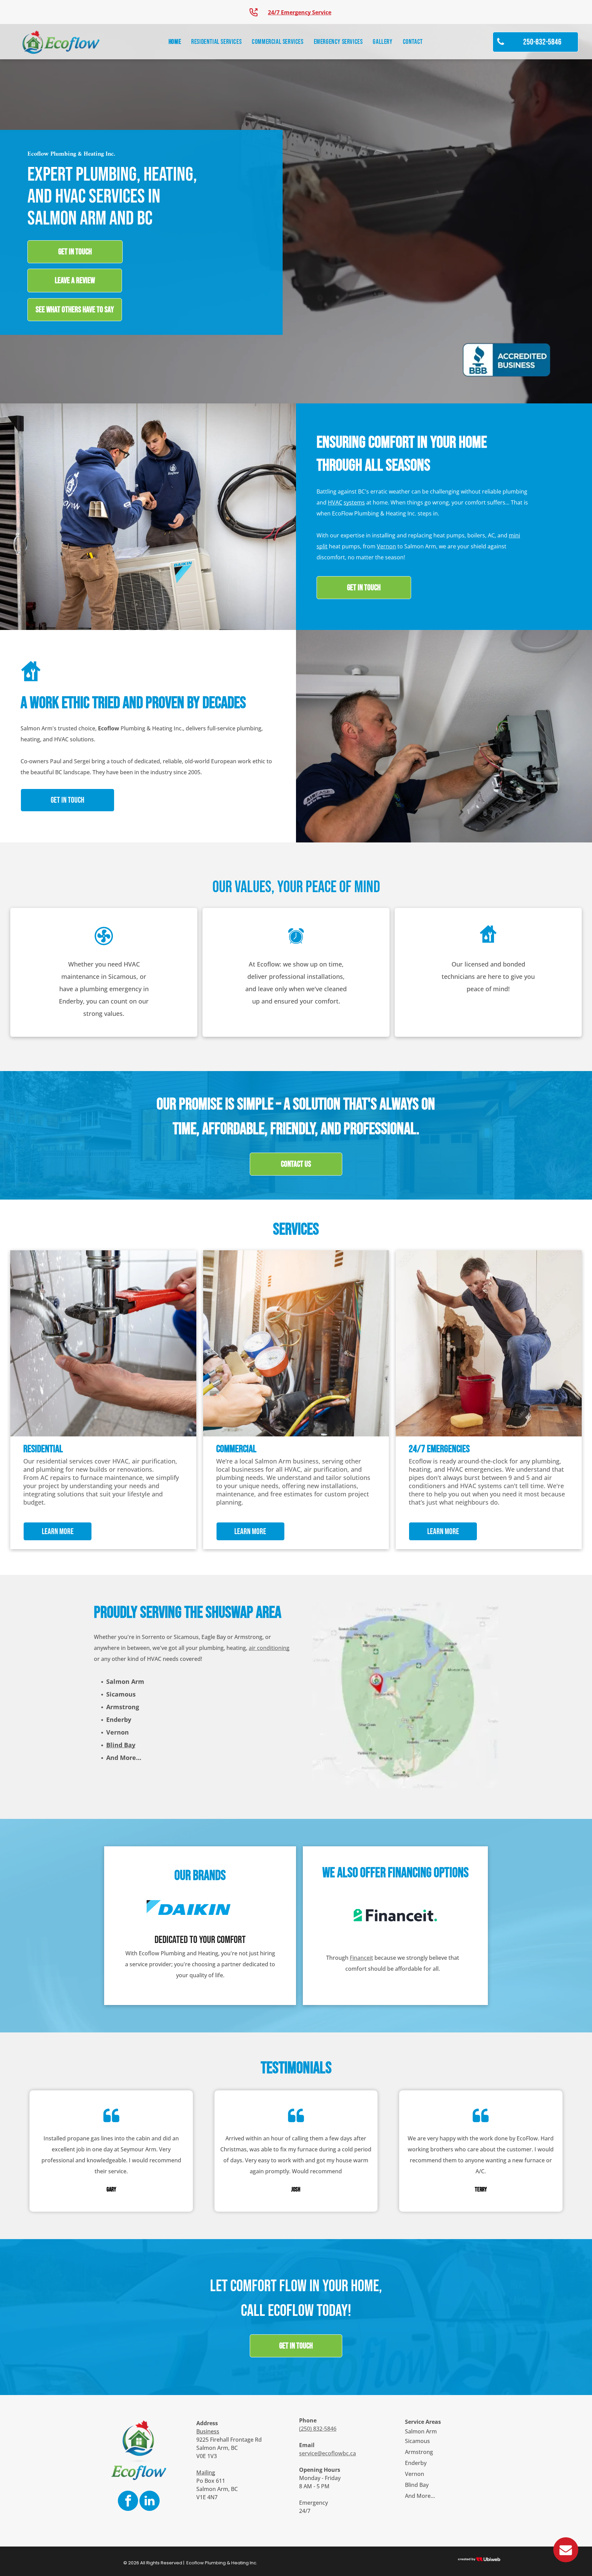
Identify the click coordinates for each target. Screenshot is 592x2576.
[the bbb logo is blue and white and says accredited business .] (507, 360)
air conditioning (269, 1648)
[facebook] (128, 2502)
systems (354, 502)
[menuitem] (175, 42)
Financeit (361, 1958)
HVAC (335, 502)
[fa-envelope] (566, 2560)
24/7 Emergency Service (300, 12)
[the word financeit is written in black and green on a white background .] (395, 1915)
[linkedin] (150, 2502)
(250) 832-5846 (318, 2429)
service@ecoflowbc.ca (328, 2453)
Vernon (386, 546)
